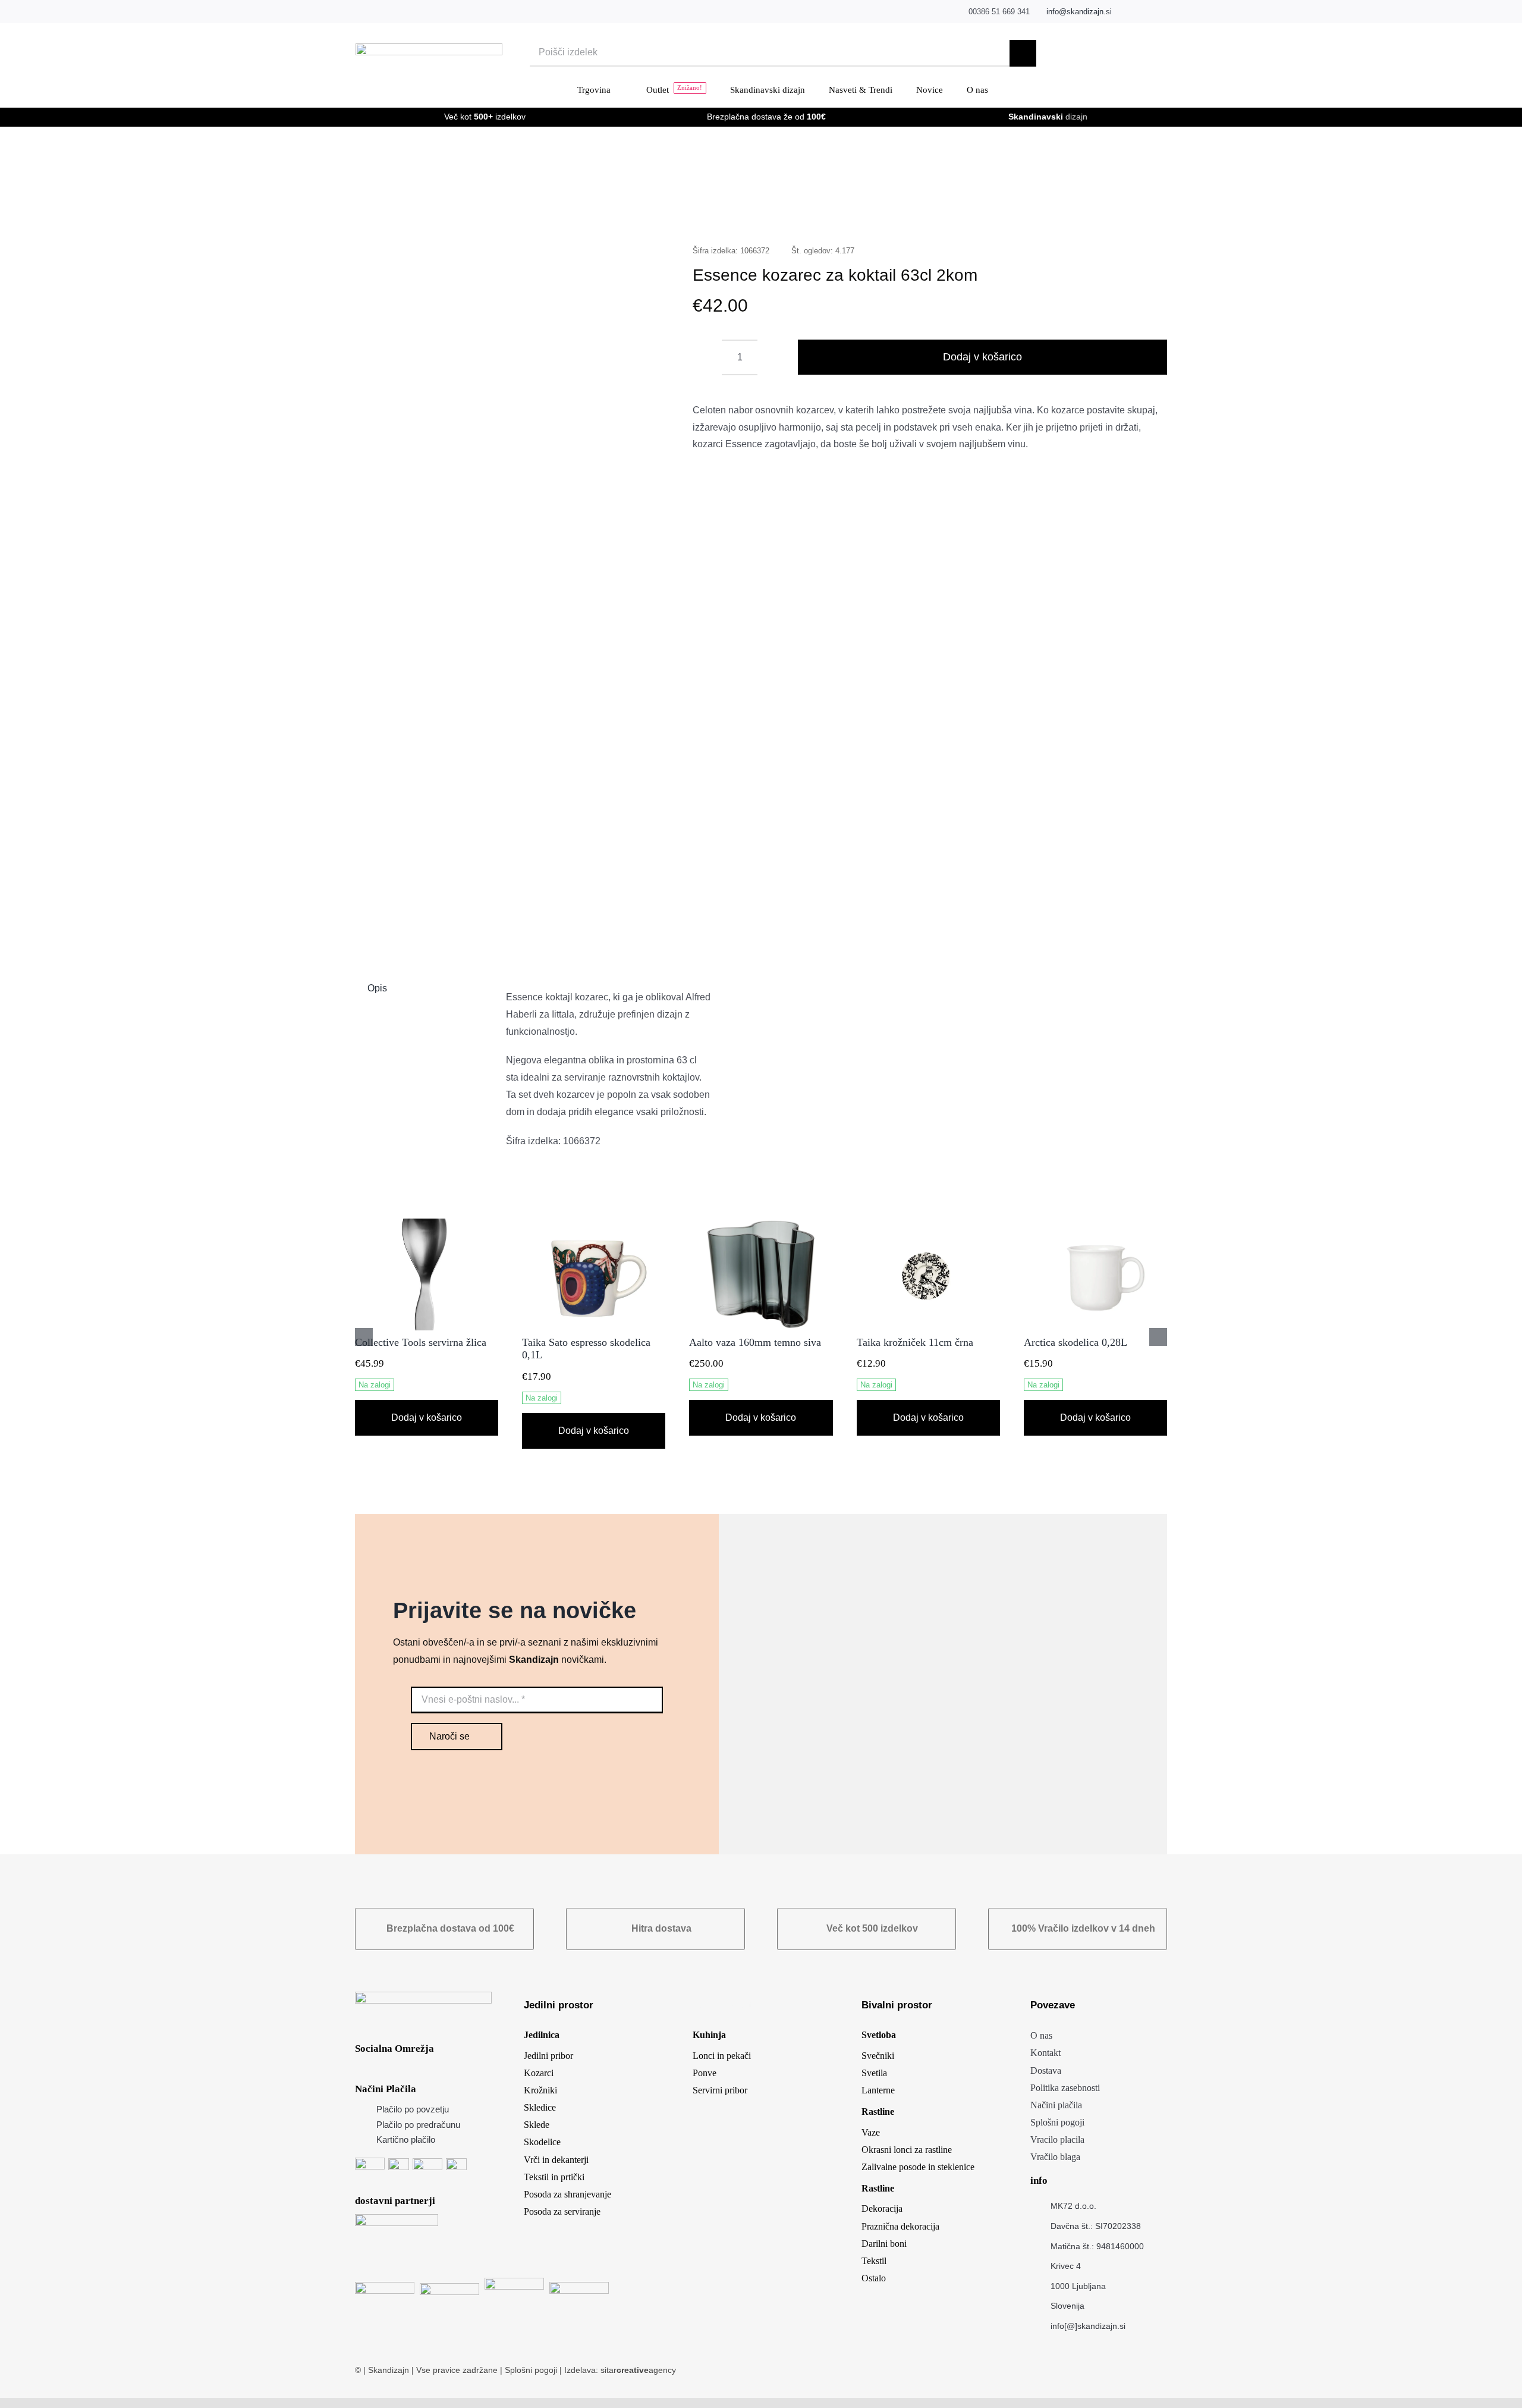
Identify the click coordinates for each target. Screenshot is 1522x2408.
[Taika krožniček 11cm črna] (928, 1224)
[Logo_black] (429, 48)
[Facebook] (1032, 213)
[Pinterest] (1127, 213)
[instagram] (1145, 12)
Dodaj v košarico (982, 357)
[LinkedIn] (1070, 213)
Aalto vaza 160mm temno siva (755, 1342)
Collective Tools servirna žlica (421, 1342)
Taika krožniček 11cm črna (915, 1342)
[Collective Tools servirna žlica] (427, 1224)
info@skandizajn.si (1079, 12)
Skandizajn (389, 2370)
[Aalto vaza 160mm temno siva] (761, 1224)
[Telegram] (1108, 213)
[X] (1051, 213)
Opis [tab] (377, 988)
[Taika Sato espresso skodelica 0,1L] (594, 1224)
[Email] (1146, 213)
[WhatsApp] (1089, 213)
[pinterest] (1164, 12)
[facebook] (1127, 12)
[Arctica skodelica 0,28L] (1095, 1224)
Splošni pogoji (532, 2370)
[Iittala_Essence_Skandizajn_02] (507, 580)
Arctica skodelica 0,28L (1076, 1342)
